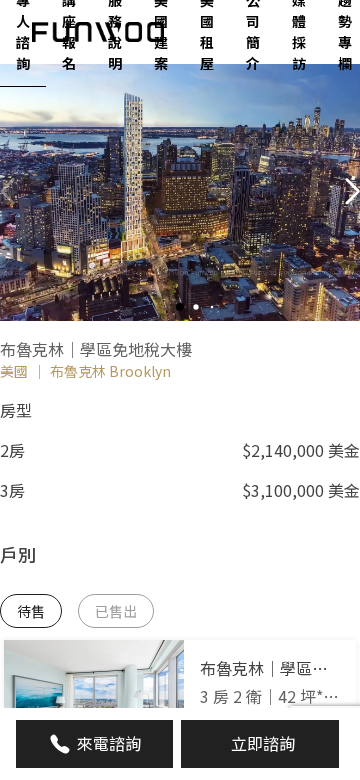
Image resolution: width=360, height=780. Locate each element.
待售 (31, 611)
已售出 (116, 611)
